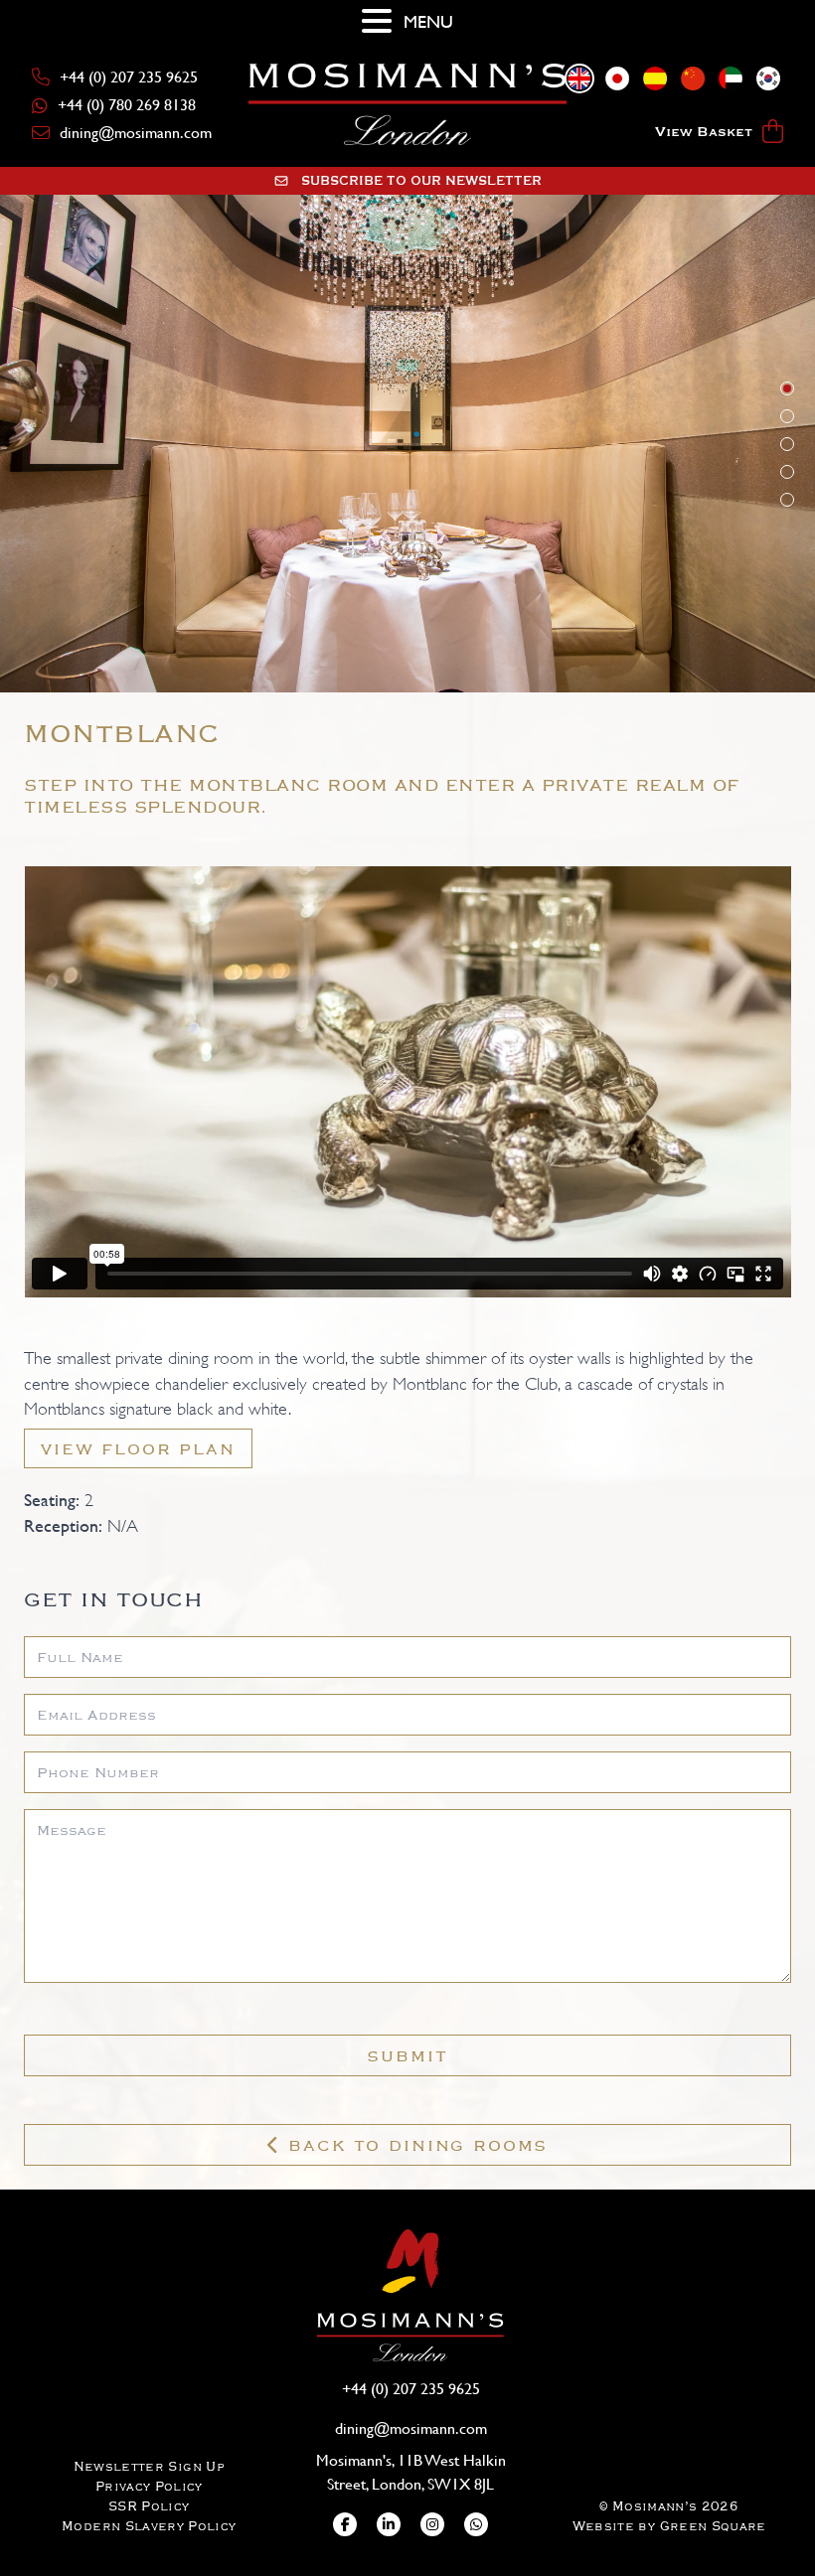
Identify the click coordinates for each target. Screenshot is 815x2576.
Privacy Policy (149, 2486)
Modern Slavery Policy (149, 2526)
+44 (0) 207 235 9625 (129, 77)
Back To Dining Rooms (415, 2145)
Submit (407, 2055)
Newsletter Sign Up (149, 2466)
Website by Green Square (669, 2526)
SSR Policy (149, 2506)
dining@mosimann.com (136, 133)
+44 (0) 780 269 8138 (127, 105)
